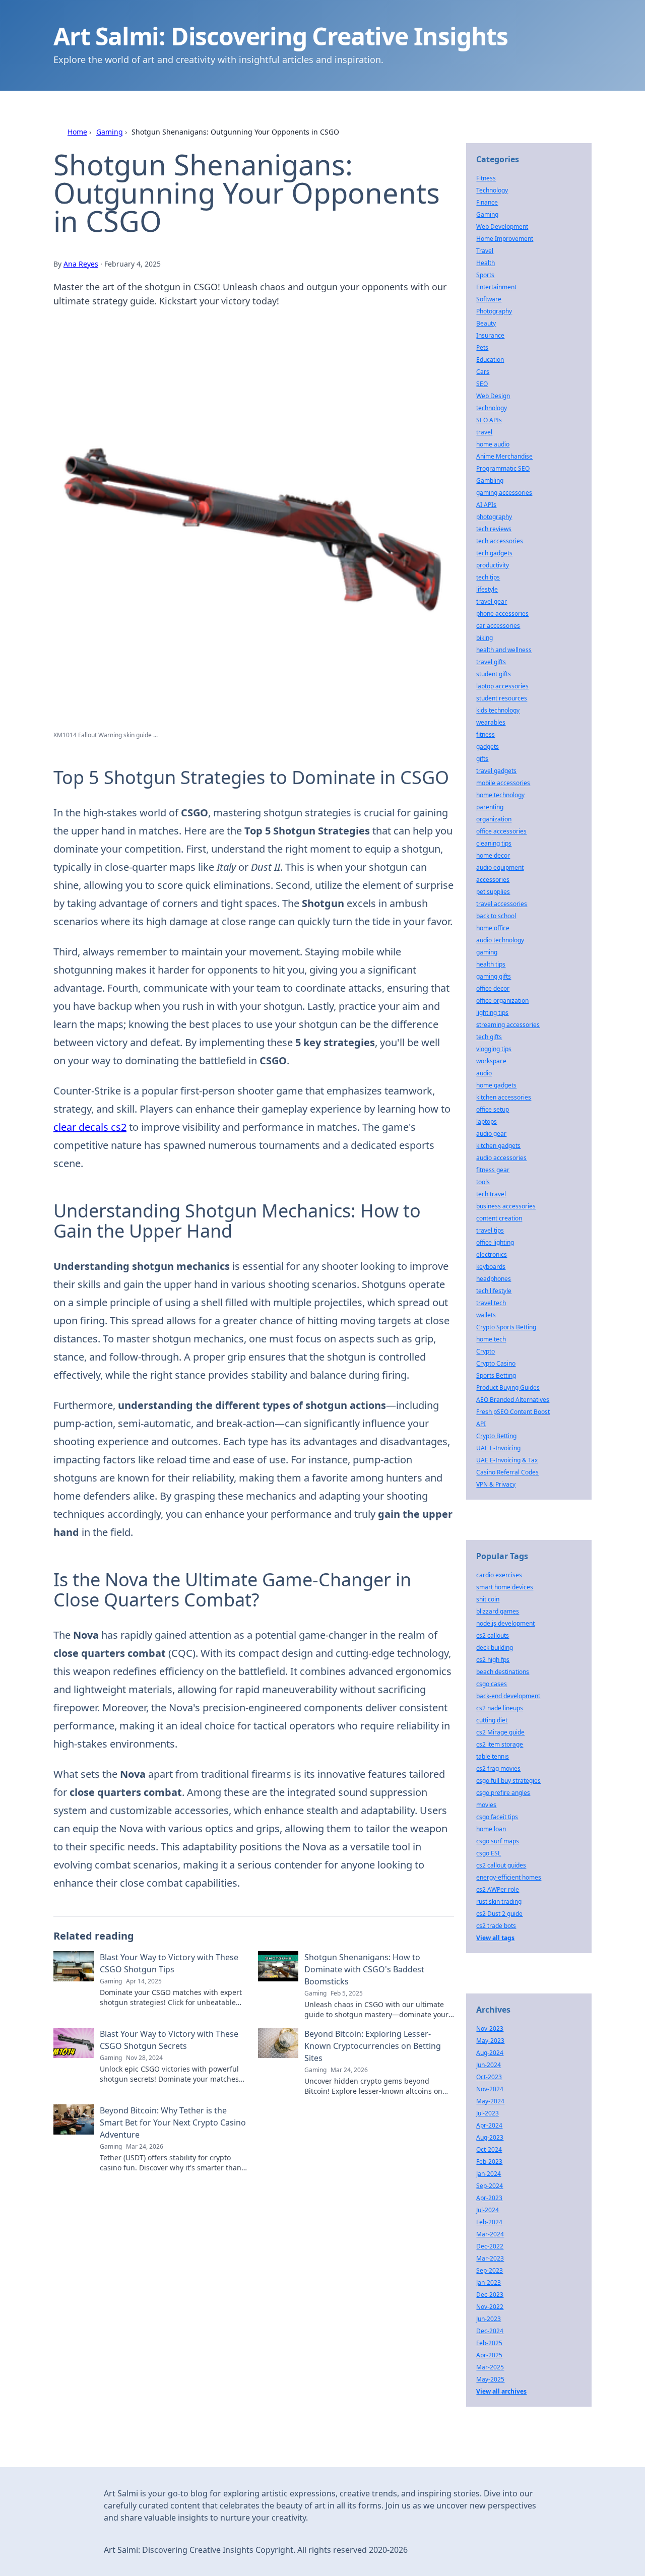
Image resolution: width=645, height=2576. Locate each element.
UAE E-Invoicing (498, 1448)
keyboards (491, 1267)
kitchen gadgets (498, 1146)
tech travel (491, 1194)
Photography (494, 311)
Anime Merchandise (504, 456)
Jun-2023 (489, 2319)
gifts (482, 759)
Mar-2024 (490, 2234)
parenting (490, 807)
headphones (494, 1279)
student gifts (494, 674)
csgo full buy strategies (508, 1781)
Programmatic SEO (503, 468)
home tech (491, 1339)
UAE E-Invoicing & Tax (507, 1460)
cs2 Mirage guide (500, 1732)
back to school (496, 916)
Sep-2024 (490, 2186)
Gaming (110, 132)
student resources (502, 698)
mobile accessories (503, 783)
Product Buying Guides (508, 1388)
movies (486, 1805)
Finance (487, 202)
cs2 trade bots (496, 1926)
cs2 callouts (493, 1635)
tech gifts (489, 1037)
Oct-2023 (489, 2077)
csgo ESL (489, 1853)
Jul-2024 (488, 2210)
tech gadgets (494, 553)
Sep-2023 (490, 2270)
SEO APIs (489, 420)
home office (493, 928)
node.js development (505, 1623)
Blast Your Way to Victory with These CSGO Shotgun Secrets (169, 2040)
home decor (493, 855)
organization (494, 819)
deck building (495, 1648)
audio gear (491, 1134)
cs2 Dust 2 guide (499, 1914)
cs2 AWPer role (498, 1889)
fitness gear (493, 1170)
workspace (491, 1061)
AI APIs (486, 505)
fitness (486, 734)
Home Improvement (505, 239)
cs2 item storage (500, 1744)
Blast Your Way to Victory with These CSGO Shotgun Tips (169, 1963)
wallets (486, 1315)
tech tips (488, 577)
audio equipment (500, 867)
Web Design (493, 396)
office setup (493, 1109)
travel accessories (502, 904)
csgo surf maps (498, 1841)
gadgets (488, 747)
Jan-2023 (489, 2282)
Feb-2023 (489, 2162)
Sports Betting (496, 1375)
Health (486, 263)
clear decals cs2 (90, 1127)
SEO (482, 384)
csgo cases (492, 1684)
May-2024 (490, 2101)
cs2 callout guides (501, 1865)
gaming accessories (504, 493)
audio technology (500, 940)
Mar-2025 (490, 2367)
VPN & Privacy (496, 1484)
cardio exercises (499, 1575)
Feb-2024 (489, 2222)
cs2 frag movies (498, 1768)
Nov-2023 (490, 2028)
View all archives (501, 2391)
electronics (492, 1254)
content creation (499, 1218)
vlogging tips (494, 1049)
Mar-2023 (490, 2258)
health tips (491, 964)
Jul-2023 (488, 2113)
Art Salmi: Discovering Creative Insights (281, 36)
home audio (493, 444)
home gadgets (496, 1085)
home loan (491, 1829)
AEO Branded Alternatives (513, 1400)
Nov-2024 (490, 2089)
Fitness (486, 178)
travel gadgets (496, 771)
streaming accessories (508, 1025)
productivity (493, 565)
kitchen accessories (504, 1097)
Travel (485, 251)
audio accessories (501, 1158)
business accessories (506, 1206)
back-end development (508, 1696)
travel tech (491, 1303)
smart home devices (505, 1587)
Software (489, 299)
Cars (483, 372)
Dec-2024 (490, 2331)
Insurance (490, 335)
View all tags (495, 1938)
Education (490, 360)
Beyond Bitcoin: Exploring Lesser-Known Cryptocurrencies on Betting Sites (373, 2046)
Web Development (502, 227)
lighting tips (492, 1013)
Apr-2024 (489, 2125)
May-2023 (490, 2041)
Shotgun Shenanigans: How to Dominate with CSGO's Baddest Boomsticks (364, 1969)
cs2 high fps (493, 1660)
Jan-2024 (489, 2174)
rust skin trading (499, 1902)
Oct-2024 (489, 2149)
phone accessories (502, 614)
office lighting (495, 1242)
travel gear (492, 601)
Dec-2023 (490, 2295)
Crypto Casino (496, 1363)
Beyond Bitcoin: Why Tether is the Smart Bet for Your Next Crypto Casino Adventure (173, 2122)
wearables (491, 722)
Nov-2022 (490, 2307)
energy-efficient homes (509, 1877)
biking (485, 638)
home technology (500, 795)
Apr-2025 (489, 2355)
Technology (492, 190)
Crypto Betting (496, 1436)
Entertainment (496, 287)
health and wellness (504, 650)
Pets (482, 347)
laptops (487, 1121)
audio (484, 1073)
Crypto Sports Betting (506, 1327)
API (481, 1424)
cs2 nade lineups (500, 1708)
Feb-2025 (489, 2343)
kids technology (498, 710)
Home (77, 132)
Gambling (490, 480)
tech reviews (494, 529)
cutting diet (492, 1720)
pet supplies (493, 892)
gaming (487, 952)
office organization (502, 1001)
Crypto (486, 1351)
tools (483, 1182)
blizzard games (498, 1611)
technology (492, 408)
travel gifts (491, 662)
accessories (493, 880)
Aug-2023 (490, 2137)
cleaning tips (494, 843)
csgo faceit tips (497, 1817)
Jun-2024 (489, 2065)
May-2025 (490, 2379)
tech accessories (500, 541)
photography (494, 517)
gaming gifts (494, 976)
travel (484, 432)
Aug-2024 (490, 2053)
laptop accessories (502, 686)
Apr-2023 (489, 2198)
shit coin (488, 1599)
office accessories (501, 831)
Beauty (486, 323)
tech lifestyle (494, 1291)
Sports (485, 275)
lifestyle (487, 589)
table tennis (493, 1756)
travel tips (490, 1230)
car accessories (498, 626)
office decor (493, 988)
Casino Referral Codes (507, 1472)
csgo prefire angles (503, 1793)
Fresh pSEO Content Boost (513, 1412)
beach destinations (503, 1672)
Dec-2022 (490, 2246)
